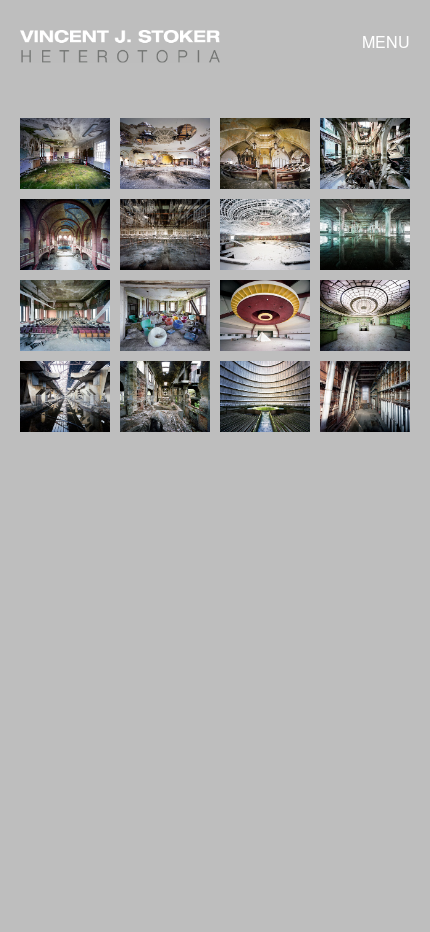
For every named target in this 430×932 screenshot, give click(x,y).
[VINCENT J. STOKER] (120, 56)
